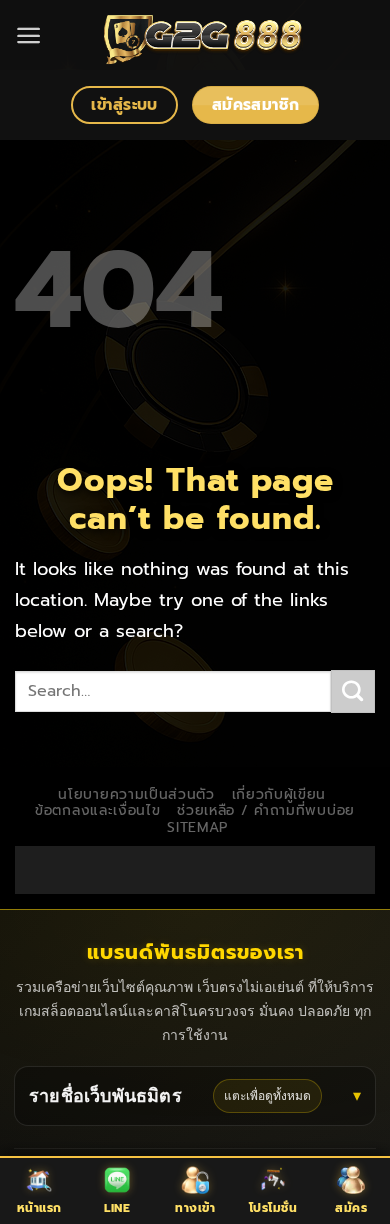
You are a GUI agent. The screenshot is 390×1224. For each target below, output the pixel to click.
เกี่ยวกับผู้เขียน (279, 794)
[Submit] (353, 692)
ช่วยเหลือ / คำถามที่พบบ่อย (266, 810)
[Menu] (28, 35)
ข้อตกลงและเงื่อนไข (97, 810)
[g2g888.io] (202, 35)
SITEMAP (197, 827)
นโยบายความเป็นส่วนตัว (136, 794)
